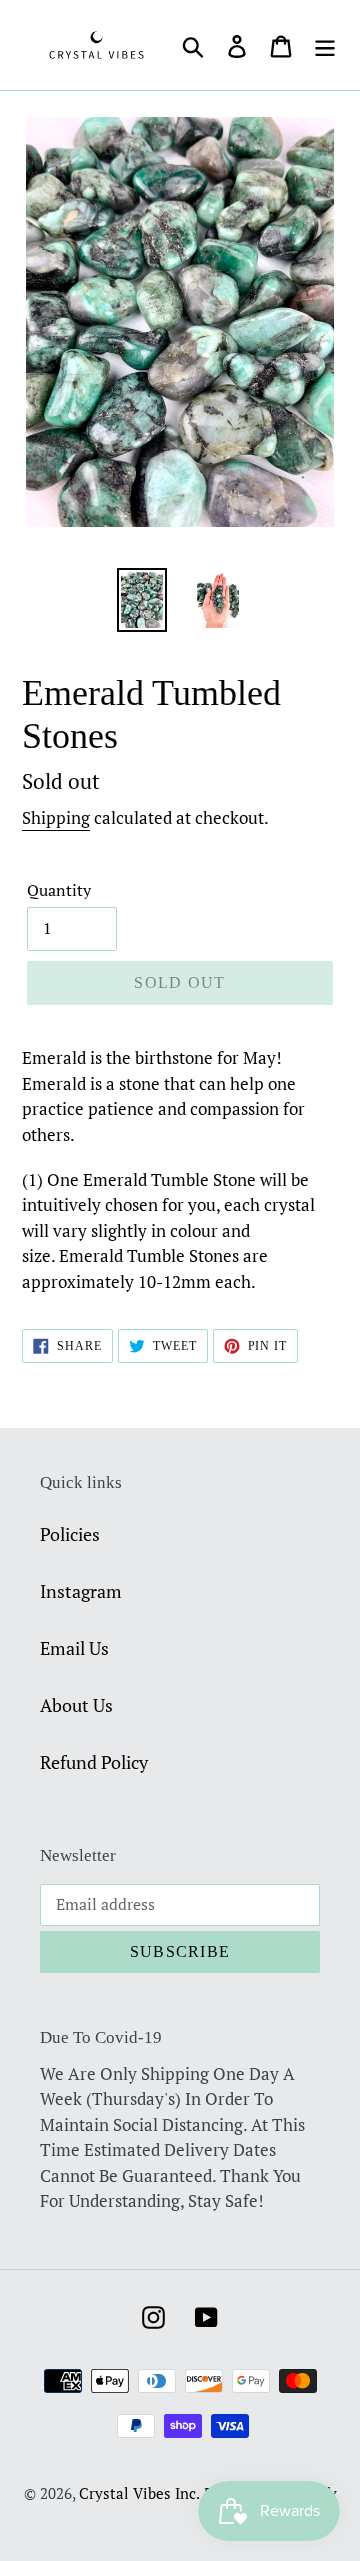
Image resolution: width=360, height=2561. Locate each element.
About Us (76, 1705)
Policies (70, 1534)
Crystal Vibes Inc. (139, 2493)
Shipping (56, 817)
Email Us (74, 1648)
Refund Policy (94, 1762)
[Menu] (325, 44)
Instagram (81, 1591)
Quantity (59, 890)
